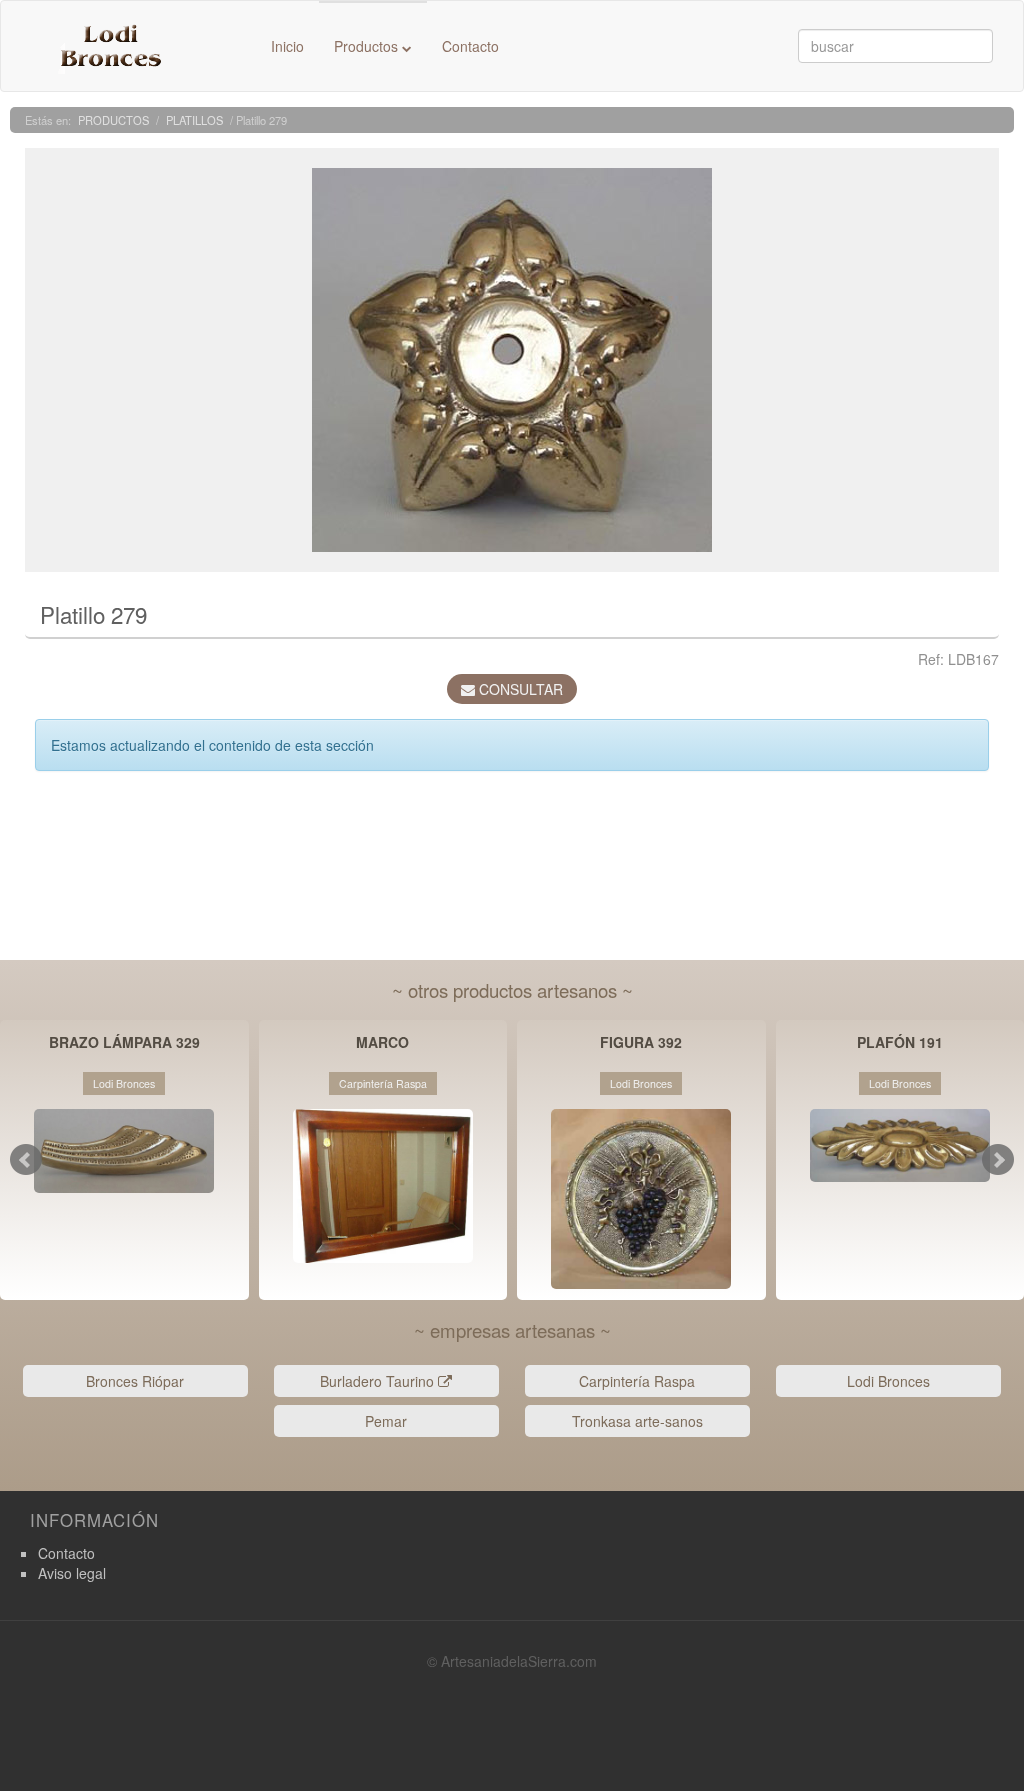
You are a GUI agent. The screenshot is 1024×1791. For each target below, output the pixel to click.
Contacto (470, 46)
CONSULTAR (519, 689)
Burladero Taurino (379, 1381)
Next (998, 1160)
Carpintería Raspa (637, 1381)
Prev (26, 1160)
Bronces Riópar (135, 1381)
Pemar (386, 1421)
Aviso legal (72, 1573)
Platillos (194, 120)
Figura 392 (641, 1043)
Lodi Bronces (888, 1381)
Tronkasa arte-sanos (637, 1421)
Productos (368, 46)
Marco (382, 1043)
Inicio (287, 46)
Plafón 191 (900, 1043)
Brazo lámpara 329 (124, 1043)
